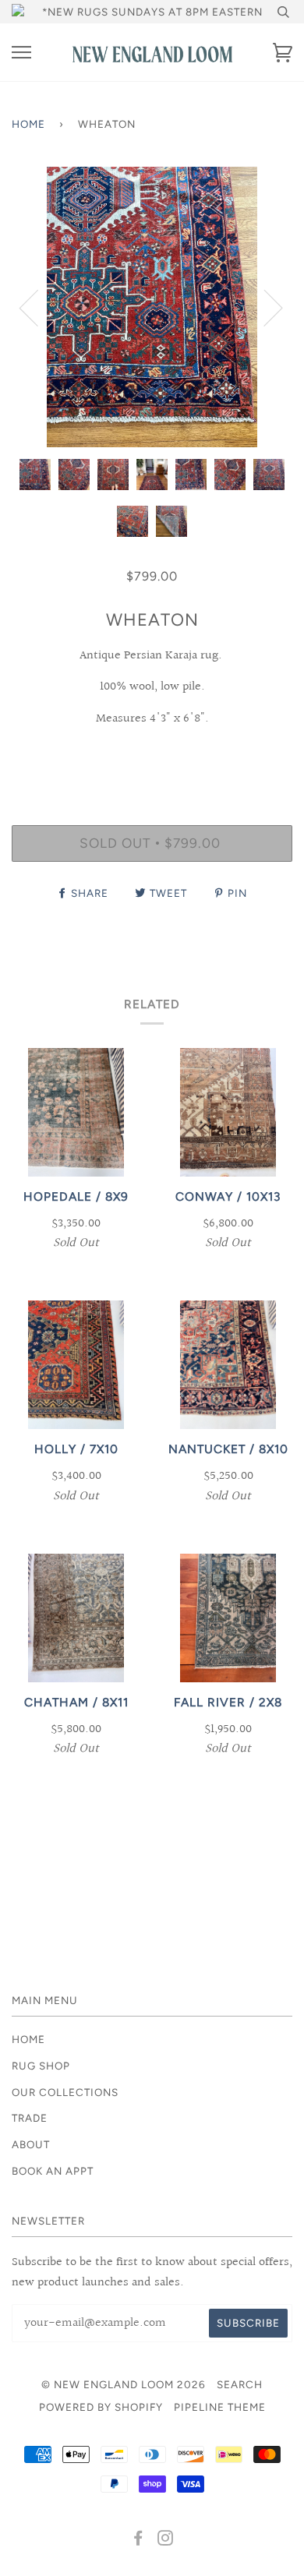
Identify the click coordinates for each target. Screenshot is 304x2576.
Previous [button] (38, 307)
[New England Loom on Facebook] (138, 2540)
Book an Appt (53, 2171)
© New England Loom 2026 (124, 2384)
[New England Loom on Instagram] (166, 2540)
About (31, 2144)
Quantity (152, 758)
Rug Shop (41, 2066)
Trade (30, 2118)
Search (240, 2384)
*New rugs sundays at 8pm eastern (152, 12)
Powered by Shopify (101, 2407)
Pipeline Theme (220, 2407)
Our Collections (65, 2092)
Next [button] (264, 307)
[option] (152, 307)
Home (28, 124)
